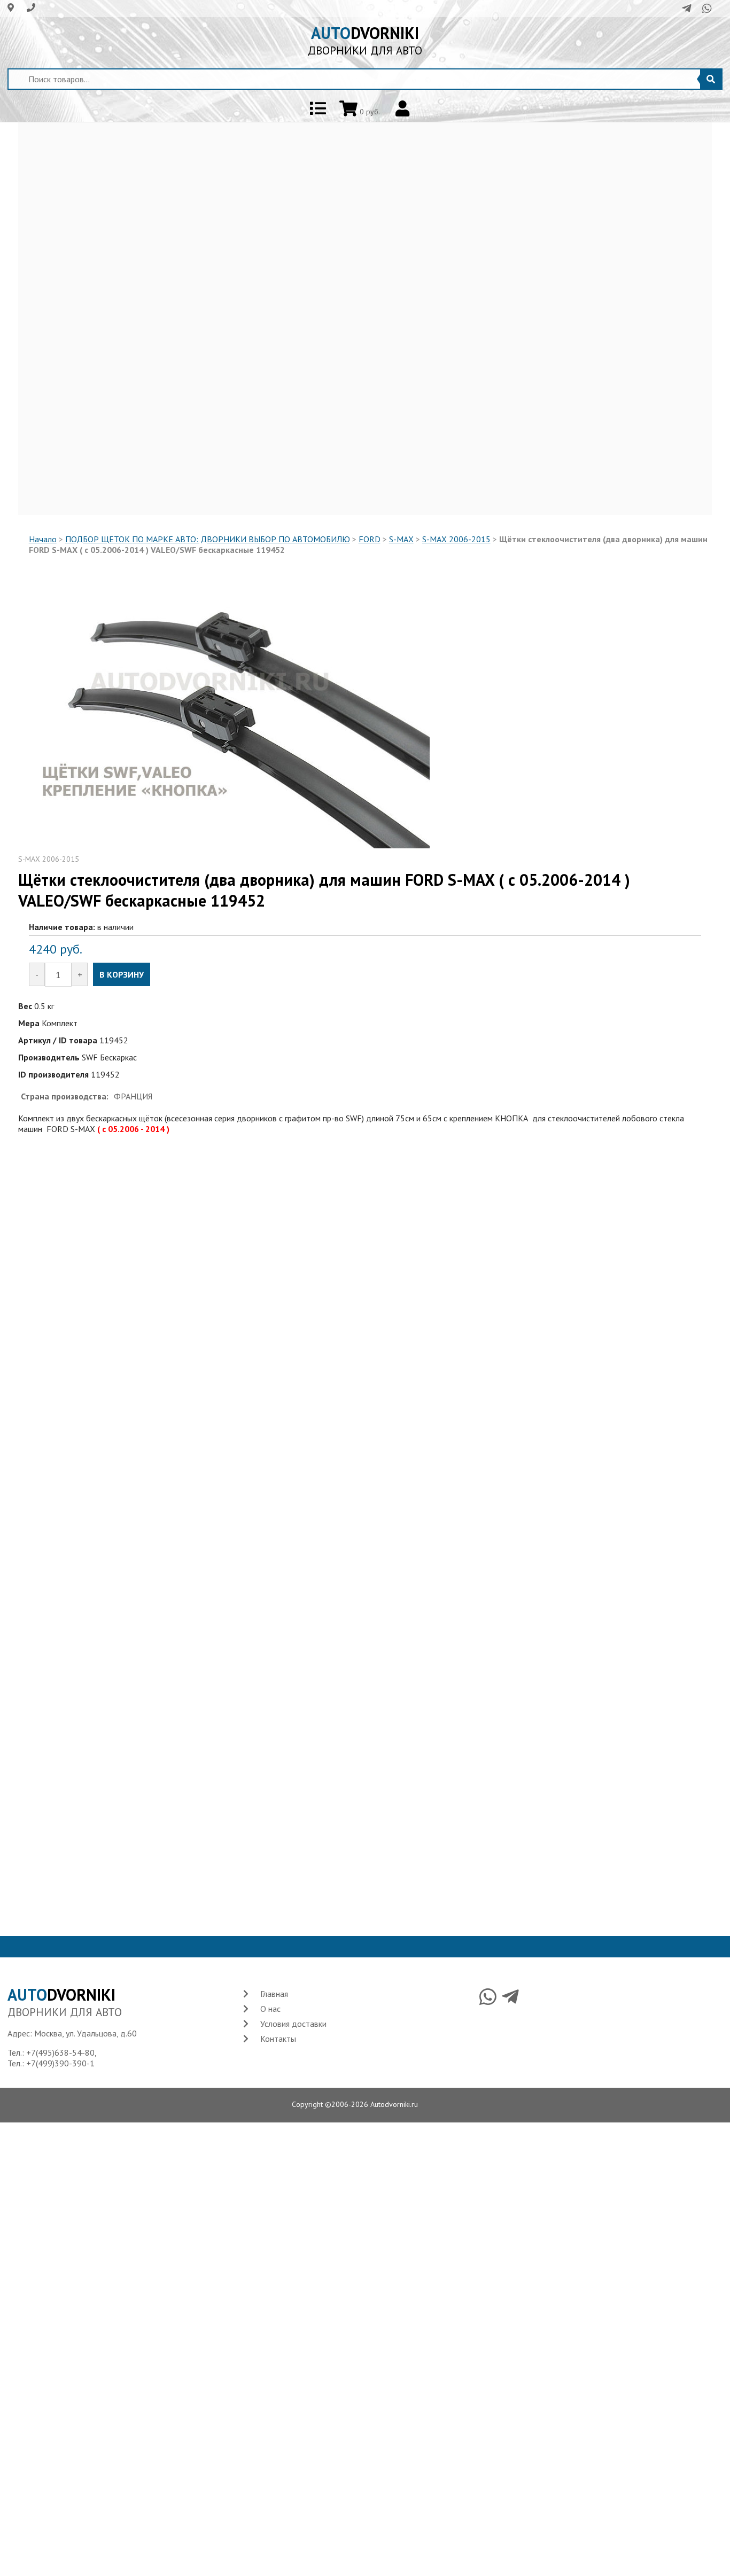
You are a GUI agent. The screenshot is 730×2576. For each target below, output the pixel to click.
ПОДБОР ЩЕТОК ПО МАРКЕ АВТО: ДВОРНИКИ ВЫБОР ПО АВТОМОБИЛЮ (208, 539)
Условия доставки (293, 2024)
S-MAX (401, 539)
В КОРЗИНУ (122, 974)
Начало (43, 539)
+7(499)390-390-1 (60, 2063)
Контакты (278, 2039)
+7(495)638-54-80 (60, 2052)
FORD (370, 539)
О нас (270, 2009)
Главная (274, 1994)
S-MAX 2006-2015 (456, 539)
